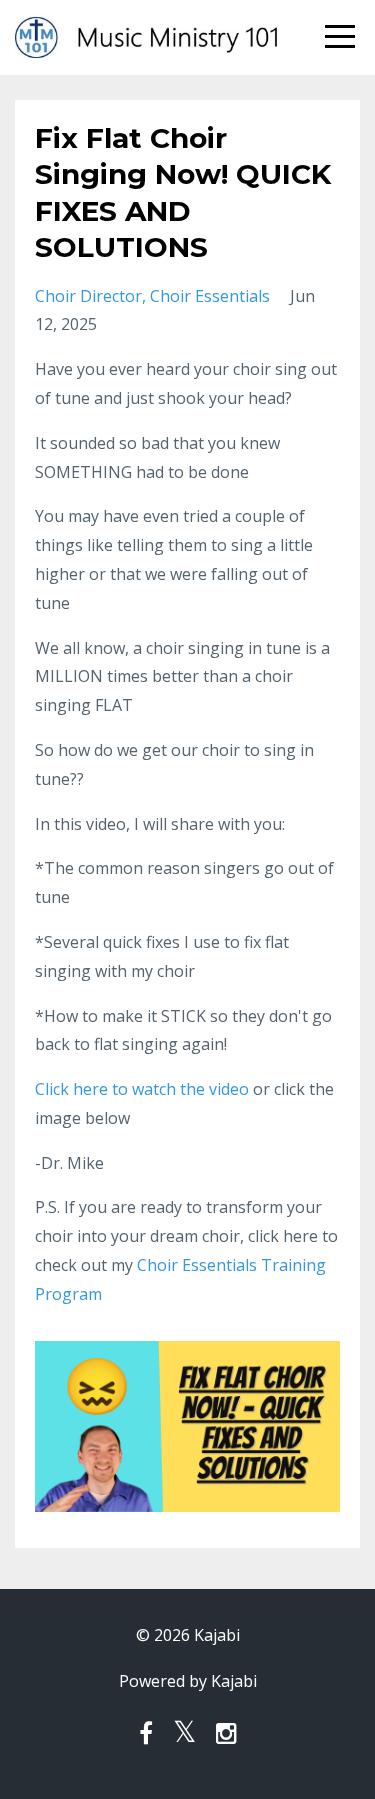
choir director (88, 296)
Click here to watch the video (142, 1089)
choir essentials (210, 296)
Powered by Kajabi (188, 1681)
